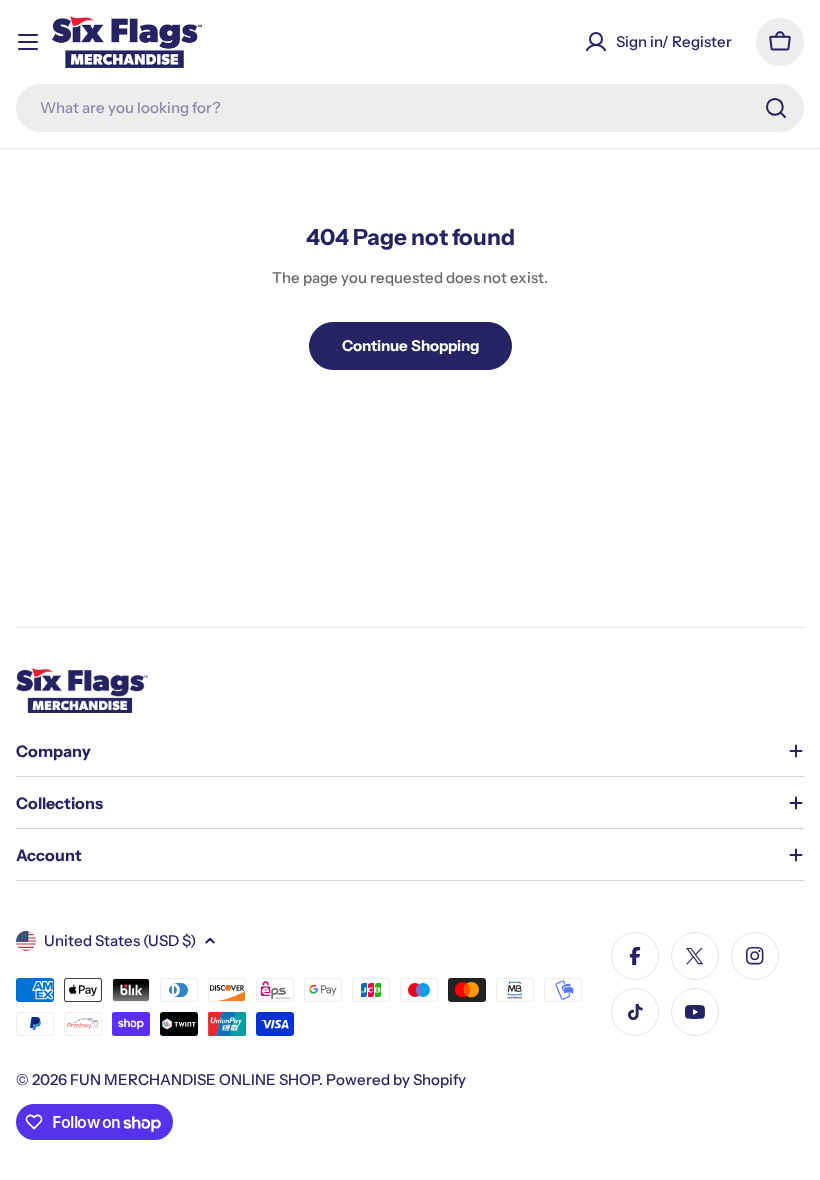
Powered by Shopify (396, 1079)
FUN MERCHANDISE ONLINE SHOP (194, 1079)
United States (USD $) (120, 940)
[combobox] (410, 108)
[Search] (776, 108)
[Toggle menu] (28, 42)
